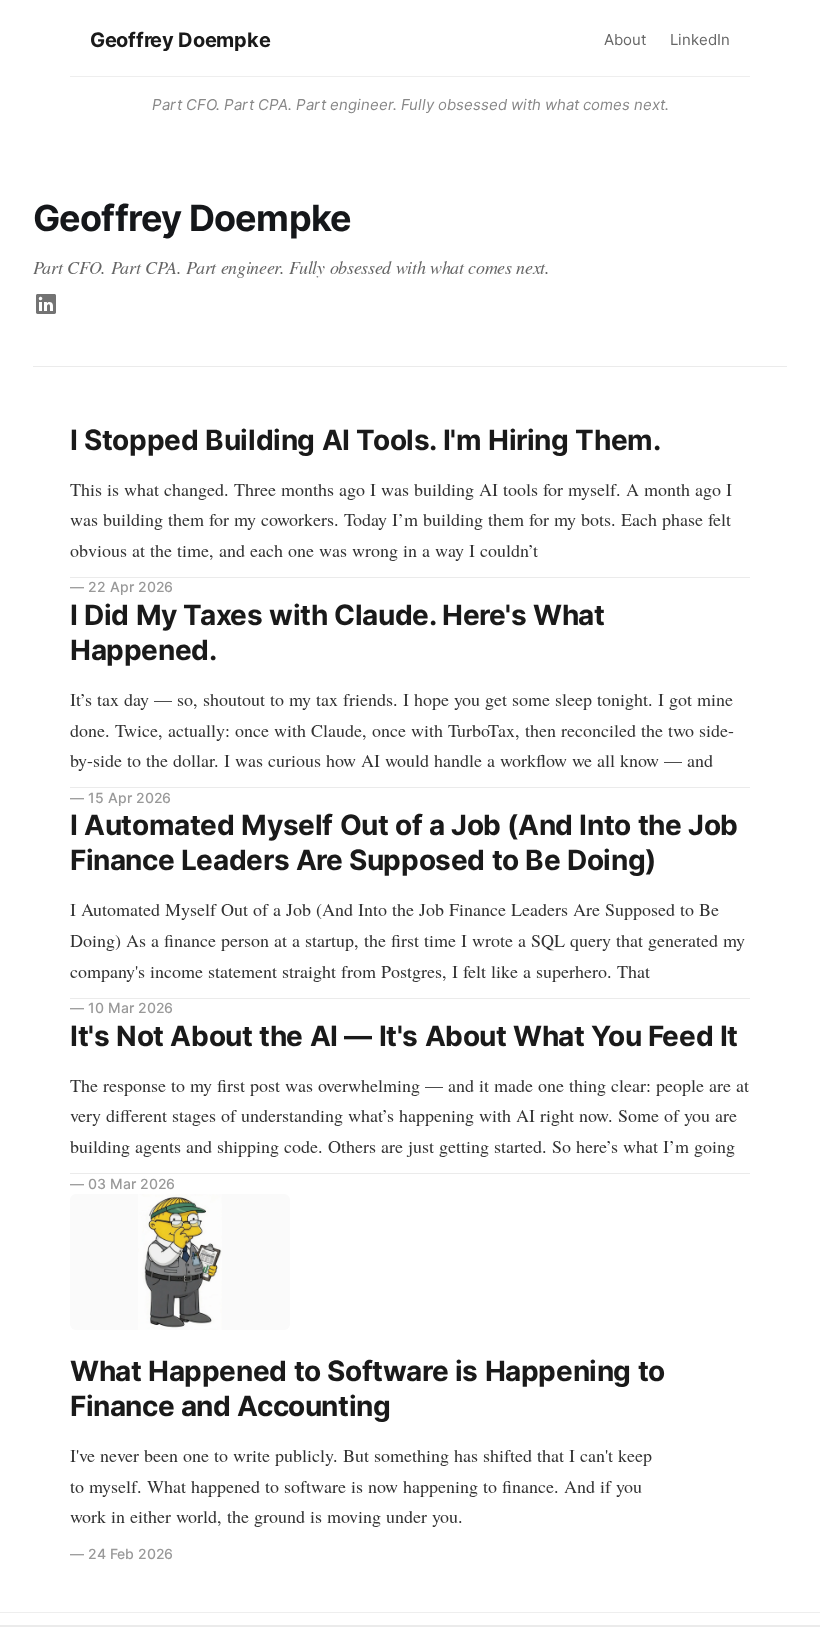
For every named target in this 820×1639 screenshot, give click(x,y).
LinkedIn (700, 39)
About (625, 39)
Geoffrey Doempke (180, 40)
